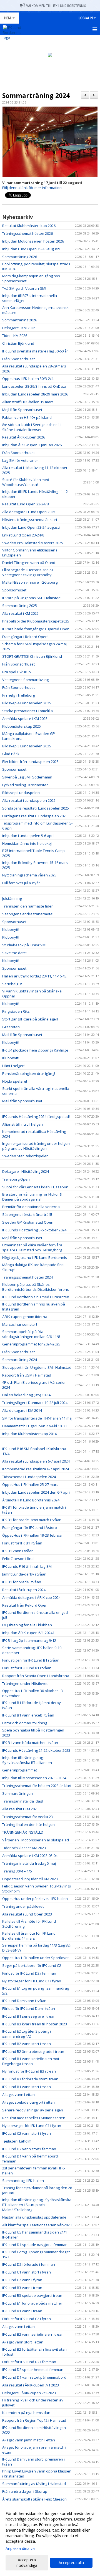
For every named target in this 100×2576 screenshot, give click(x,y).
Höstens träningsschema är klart (30, 520)
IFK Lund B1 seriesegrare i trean (29, 2016)
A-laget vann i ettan (18, 2094)
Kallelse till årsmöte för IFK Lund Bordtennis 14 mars (29, 1936)
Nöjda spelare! (15, 1081)
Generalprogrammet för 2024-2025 (31, 1344)
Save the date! (14, 953)
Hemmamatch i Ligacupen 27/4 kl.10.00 (34, 1426)
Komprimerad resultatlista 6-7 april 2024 (36, 1469)
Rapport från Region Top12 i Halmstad (34, 2420)
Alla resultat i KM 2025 (20, 613)
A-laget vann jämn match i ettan (29, 2440)
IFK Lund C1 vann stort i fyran (27, 2272)
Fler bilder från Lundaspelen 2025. (31, 762)
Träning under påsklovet (23, 1906)
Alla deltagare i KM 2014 (22, 1410)
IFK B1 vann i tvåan (18, 1551)
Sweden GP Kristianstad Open (28, 1222)
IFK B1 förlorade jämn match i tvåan (32, 1520)
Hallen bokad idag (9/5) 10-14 (26, 1395)
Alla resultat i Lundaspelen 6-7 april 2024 (36, 1461)
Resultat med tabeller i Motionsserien (34, 2118)
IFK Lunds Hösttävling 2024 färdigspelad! (36, 1116)
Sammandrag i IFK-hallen (23, 2181)
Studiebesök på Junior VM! (24, 945)
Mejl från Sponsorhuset (22, 410)
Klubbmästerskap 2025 (22, 726)
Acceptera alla (71, 2563)
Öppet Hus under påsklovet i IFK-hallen (35, 1899)
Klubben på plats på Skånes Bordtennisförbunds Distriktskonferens (36, 1287)
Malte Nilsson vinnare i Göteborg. (30, 582)
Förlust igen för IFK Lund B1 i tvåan (31, 1660)
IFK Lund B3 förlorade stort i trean (30, 2079)
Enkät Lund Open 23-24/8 (23, 535)
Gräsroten (11, 1027)
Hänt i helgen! (14, 1066)
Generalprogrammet (20, 1770)
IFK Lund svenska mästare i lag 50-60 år (35, 351)
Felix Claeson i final (18, 1559)
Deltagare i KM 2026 (19, 328)
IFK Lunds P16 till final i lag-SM (27, 1566)
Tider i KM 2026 (15, 336)
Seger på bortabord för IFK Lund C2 (32, 1965)
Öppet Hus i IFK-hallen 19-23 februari (33, 1535)
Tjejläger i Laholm (17, 2141)
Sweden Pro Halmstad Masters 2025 (33, 543)
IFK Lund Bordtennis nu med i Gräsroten (36, 1297)
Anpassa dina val (21, 2549)
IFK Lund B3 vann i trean (22, 2288)
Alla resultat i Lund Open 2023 (27, 1914)
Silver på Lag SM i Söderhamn (27, 777)
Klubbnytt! (11, 929)
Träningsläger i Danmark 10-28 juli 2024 (35, 1403)
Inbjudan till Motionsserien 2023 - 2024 (34, 1778)
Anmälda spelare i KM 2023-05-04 (30, 1856)
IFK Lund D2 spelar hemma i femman (33, 2370)
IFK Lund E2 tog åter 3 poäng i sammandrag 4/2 (27, 2034)
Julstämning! (12, 898)
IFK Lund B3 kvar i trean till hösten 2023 (35, 2024)
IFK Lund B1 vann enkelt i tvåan (28, 1715)
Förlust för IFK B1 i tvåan (22, 1543)
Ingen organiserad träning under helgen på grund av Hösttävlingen (36, 1146)
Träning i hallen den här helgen (28, 1824)
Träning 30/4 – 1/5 (17, 1871)
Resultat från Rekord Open (25, 1605)
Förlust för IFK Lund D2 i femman (29, 1973)
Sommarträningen (17, 1793)
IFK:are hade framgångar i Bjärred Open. (36, 629)
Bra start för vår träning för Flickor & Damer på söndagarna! (32, 1197)
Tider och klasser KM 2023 (24, 1848)
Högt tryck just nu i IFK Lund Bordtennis (35, 1257)
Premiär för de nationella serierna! (31, 1207)
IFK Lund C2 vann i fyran (22, 2280)
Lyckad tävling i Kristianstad (25, 785)
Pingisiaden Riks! (16, 1011)
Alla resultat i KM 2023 (20, 1809)
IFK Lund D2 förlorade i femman (29, 2264)
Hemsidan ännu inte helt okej (27, 843)
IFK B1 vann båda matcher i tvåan (30, 1743)
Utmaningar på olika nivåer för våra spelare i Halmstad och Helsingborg (32, 1247)
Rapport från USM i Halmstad (27, 1375)
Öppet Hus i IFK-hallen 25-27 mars (30, 1484)
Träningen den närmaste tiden (28, 906)
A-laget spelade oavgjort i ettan (28, 2102)
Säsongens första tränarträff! (27, 1214)
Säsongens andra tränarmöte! (28, 914)
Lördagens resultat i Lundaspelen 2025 (35, 816)
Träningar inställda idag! (22, 1801)
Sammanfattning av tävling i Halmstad (34, 2484)
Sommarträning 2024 (36, 95)
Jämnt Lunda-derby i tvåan (24, 1574)
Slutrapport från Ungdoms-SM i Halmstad (37, 1367)
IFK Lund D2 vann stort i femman (29, 2149)
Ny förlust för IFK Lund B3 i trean (29, 2071)
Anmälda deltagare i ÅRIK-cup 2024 (31, 1597)
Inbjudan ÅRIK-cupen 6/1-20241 (28, 1633)
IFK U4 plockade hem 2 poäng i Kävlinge (35, 1050)
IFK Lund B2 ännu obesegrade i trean (33, 2051)
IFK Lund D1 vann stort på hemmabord (34, 2377)
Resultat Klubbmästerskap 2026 (29, 226)
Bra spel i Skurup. (17, 672)
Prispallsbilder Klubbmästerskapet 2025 (36, 621)
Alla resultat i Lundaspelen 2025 (29, 800)
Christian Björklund (18, 343)
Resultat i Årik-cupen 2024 (24, 1590)
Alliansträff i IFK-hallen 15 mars (28, 402)
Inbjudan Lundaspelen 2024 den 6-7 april (36, 1492)
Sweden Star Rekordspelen (25, 1156)
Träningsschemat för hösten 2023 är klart (37, 1786)
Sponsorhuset (14, 590)
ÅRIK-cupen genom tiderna (25, 1317)
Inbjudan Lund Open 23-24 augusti (31, 527)
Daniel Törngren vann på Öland (29, 563)
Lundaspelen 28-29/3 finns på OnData (34, 386)
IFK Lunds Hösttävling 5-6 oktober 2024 (34, 1230)
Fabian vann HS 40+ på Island (27, 417)
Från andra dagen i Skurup (25, 2491)
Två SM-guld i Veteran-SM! (24, 288)
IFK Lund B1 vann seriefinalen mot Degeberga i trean (31, 2061)
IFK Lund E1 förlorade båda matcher (32, 2303)
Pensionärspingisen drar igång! (29, 1073)
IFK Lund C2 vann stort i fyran (27, 2133)
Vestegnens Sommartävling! (26, 680)
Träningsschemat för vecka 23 (27, 1817)
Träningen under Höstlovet (25, 1683)
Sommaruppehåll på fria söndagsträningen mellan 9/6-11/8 (31, 1334)
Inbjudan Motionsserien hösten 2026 (33, 241)
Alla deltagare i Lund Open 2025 (29, 512)
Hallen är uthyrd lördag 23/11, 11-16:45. (35, 976)
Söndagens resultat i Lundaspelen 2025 (36, 808)
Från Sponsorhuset (18, 359)
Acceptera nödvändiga (27, 2563)
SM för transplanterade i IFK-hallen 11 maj (37, 1418)
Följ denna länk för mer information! (32, 188)
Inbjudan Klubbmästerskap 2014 (29, 1434)
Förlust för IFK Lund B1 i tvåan (27, 1668)
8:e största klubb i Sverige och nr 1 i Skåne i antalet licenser (32, 427)
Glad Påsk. (11, 754)
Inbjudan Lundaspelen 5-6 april (28, 836)
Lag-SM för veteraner (20, 460)
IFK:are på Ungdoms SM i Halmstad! (32, 598)
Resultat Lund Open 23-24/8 (25, 504)
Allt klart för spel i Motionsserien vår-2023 (37, 2225)
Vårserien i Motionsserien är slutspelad (36, 1840)
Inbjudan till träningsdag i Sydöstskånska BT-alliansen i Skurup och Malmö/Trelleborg (37, 2205)
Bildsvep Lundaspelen (21, 793)
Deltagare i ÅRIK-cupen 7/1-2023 (29, 2393)
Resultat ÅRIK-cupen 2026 (24, 437)
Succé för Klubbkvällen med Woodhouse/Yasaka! (26, 482)
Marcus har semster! (20, 1324)
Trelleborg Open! (16, 1179)
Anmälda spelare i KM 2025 (25, 719)
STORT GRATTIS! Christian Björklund (32, 656)
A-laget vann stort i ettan (23, 2342)
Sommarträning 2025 (20, 606)
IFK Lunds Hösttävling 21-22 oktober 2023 (36, 1750)
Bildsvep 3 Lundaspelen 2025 (27, 746)
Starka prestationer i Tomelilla (27, 711)
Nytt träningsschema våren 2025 (29, 875)
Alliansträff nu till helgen (22, 1124)
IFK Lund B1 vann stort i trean (27, 2087)
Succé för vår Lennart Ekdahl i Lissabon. (36, 1187)
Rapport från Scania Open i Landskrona (36, 1676)
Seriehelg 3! (12, 984)
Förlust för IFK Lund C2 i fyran (27, 2319)
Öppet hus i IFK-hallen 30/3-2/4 (28, 379)
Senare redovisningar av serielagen (33, 2110)
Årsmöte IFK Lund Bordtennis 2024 (31, 1500)
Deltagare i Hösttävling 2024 (26, 1171)
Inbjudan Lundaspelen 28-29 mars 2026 (35, 394)
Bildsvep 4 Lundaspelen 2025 (27, 703)
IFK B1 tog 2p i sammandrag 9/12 (29, 1640)
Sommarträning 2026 (20, 257)
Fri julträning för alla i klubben (27, 1625)
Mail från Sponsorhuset (22, 1035)
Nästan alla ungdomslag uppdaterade (34, 2217)
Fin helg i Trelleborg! (19, 695)
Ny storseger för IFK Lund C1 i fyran (32, 1981)
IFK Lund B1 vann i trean (22, 2311)
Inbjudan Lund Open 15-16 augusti (31, 249)
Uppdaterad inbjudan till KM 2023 (30, 1879)
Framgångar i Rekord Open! (25, 637)
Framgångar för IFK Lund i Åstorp (30, 1528)
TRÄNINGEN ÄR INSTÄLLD (23, 1832)
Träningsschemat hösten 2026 (27, 233)
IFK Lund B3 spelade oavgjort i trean (32, 2295)
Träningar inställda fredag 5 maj (29, 1863)
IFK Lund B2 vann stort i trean (27, 2044)
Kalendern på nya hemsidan (26, 2413)
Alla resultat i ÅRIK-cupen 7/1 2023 (31, 2385)
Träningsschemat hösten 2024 (27, 1277)
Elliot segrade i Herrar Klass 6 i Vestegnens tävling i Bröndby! (28, 572)
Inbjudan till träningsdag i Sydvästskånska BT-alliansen (27, 1760)
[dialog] (50, 2539)
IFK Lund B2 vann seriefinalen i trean (33, 2334)
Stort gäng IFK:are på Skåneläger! (30, 1019)
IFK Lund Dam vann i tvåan (24, 2001)
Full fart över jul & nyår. (22, 883)
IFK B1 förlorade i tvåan (22, 1582)
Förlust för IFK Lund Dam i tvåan (29, 2008)
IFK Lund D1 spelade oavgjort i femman (35, 2245)
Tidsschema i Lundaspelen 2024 (29, 1477)
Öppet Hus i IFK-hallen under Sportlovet (35, 1958)
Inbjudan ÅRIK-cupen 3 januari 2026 (32, 445)
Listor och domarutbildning (25, 1723)
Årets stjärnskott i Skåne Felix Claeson (34, 2499)
